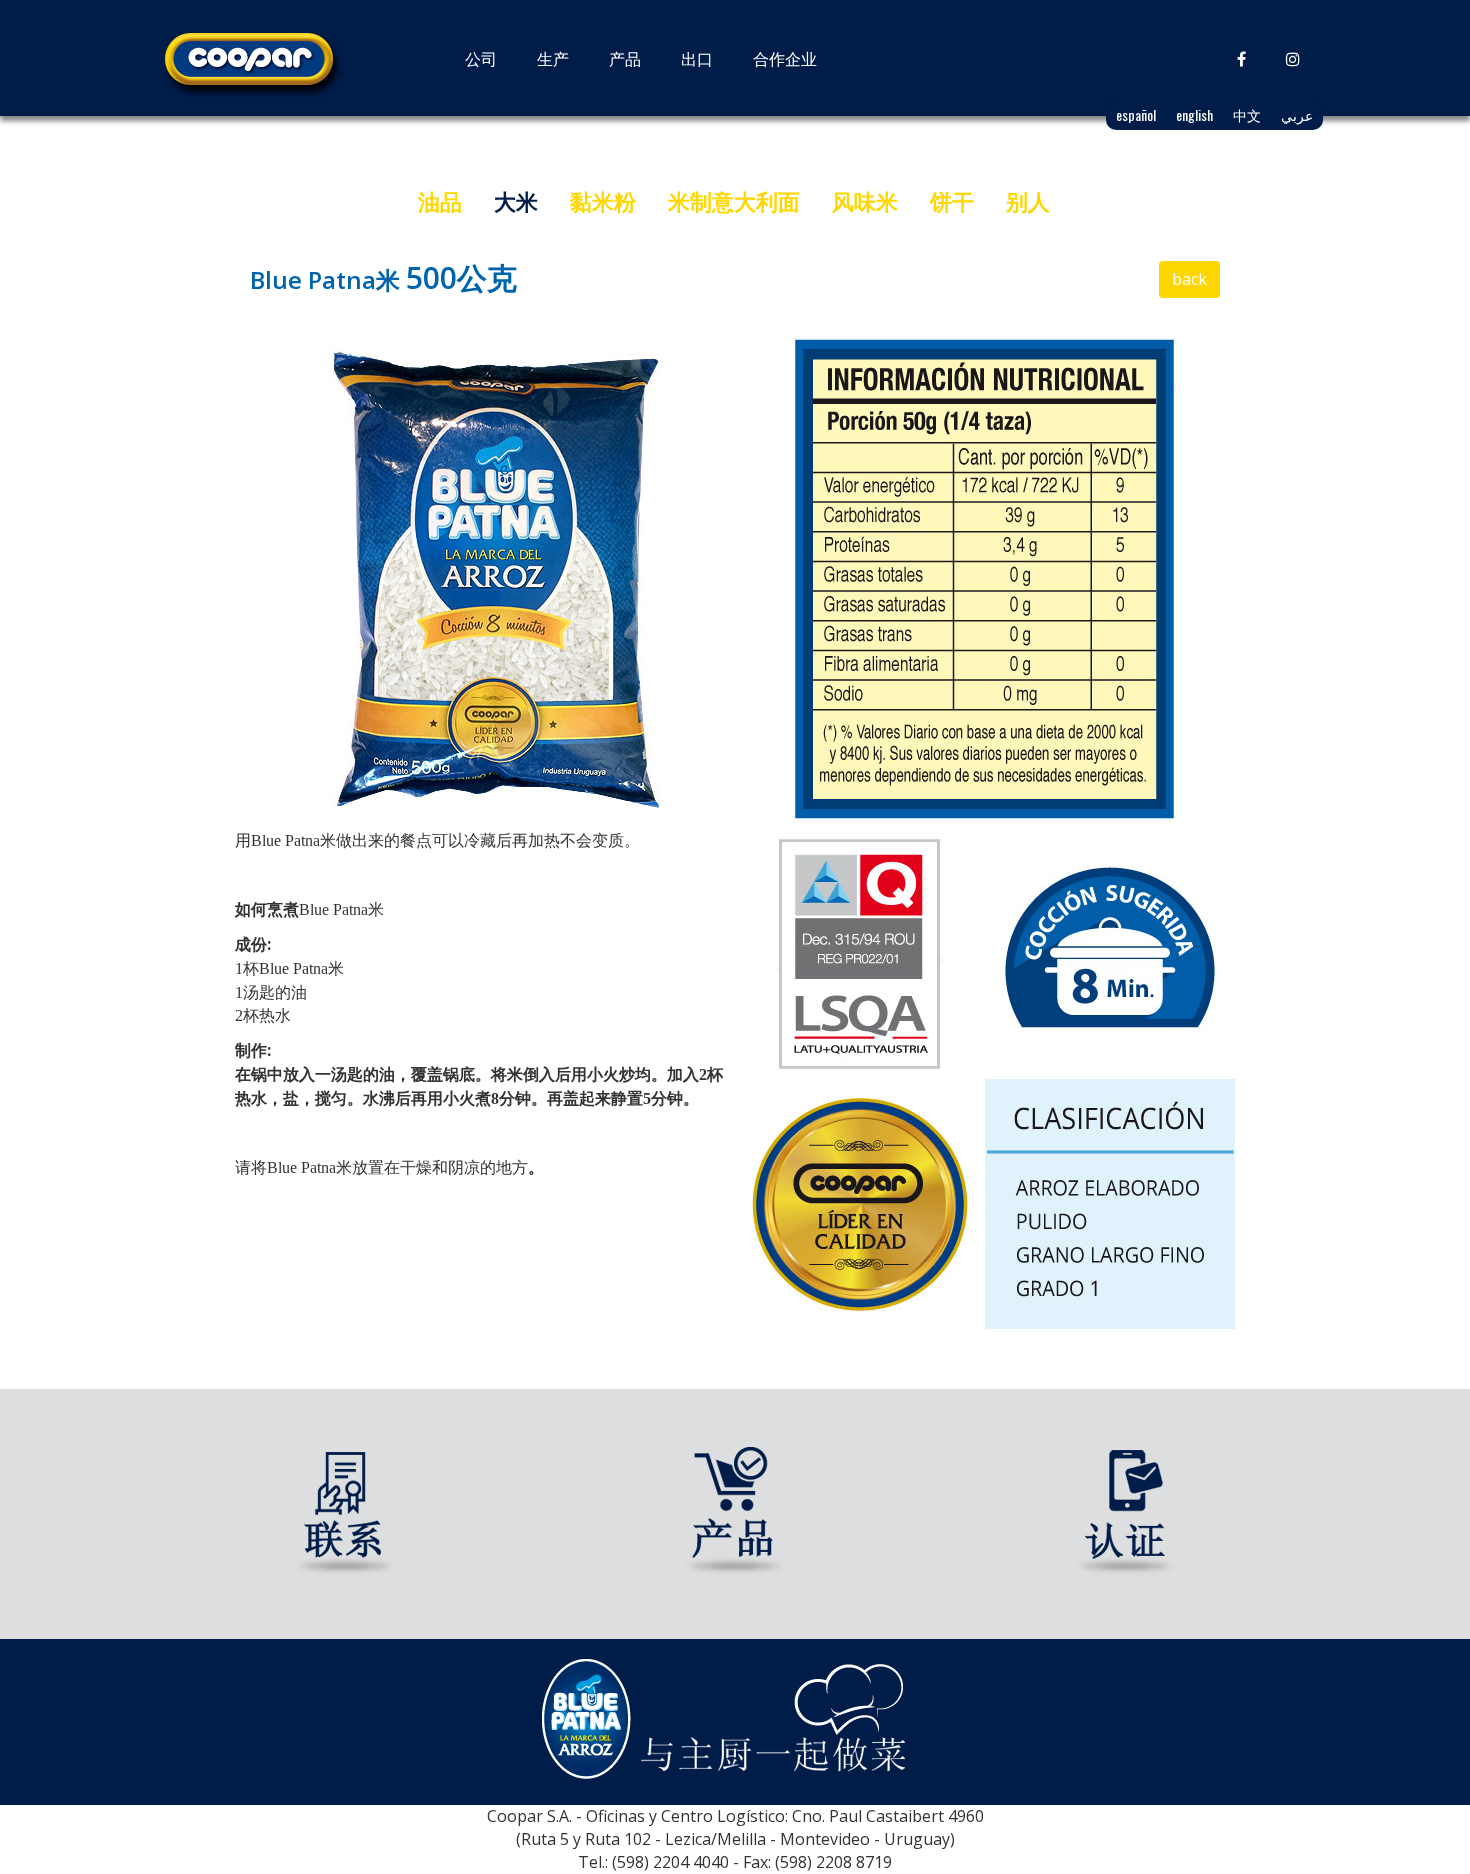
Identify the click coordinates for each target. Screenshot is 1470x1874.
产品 (625, 58)
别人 (1028, 201)
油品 (440, 201)
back (1189, 279)
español (1136, 114)
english (1194, 114)
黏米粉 (603, 201)
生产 (553, 58)
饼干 (952, 201)
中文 (1247, 114)
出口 (697, 58)
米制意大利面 (734, 201)
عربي (1297, 114)
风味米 (865, 201)
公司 (481, 58)
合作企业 (785, 58)
